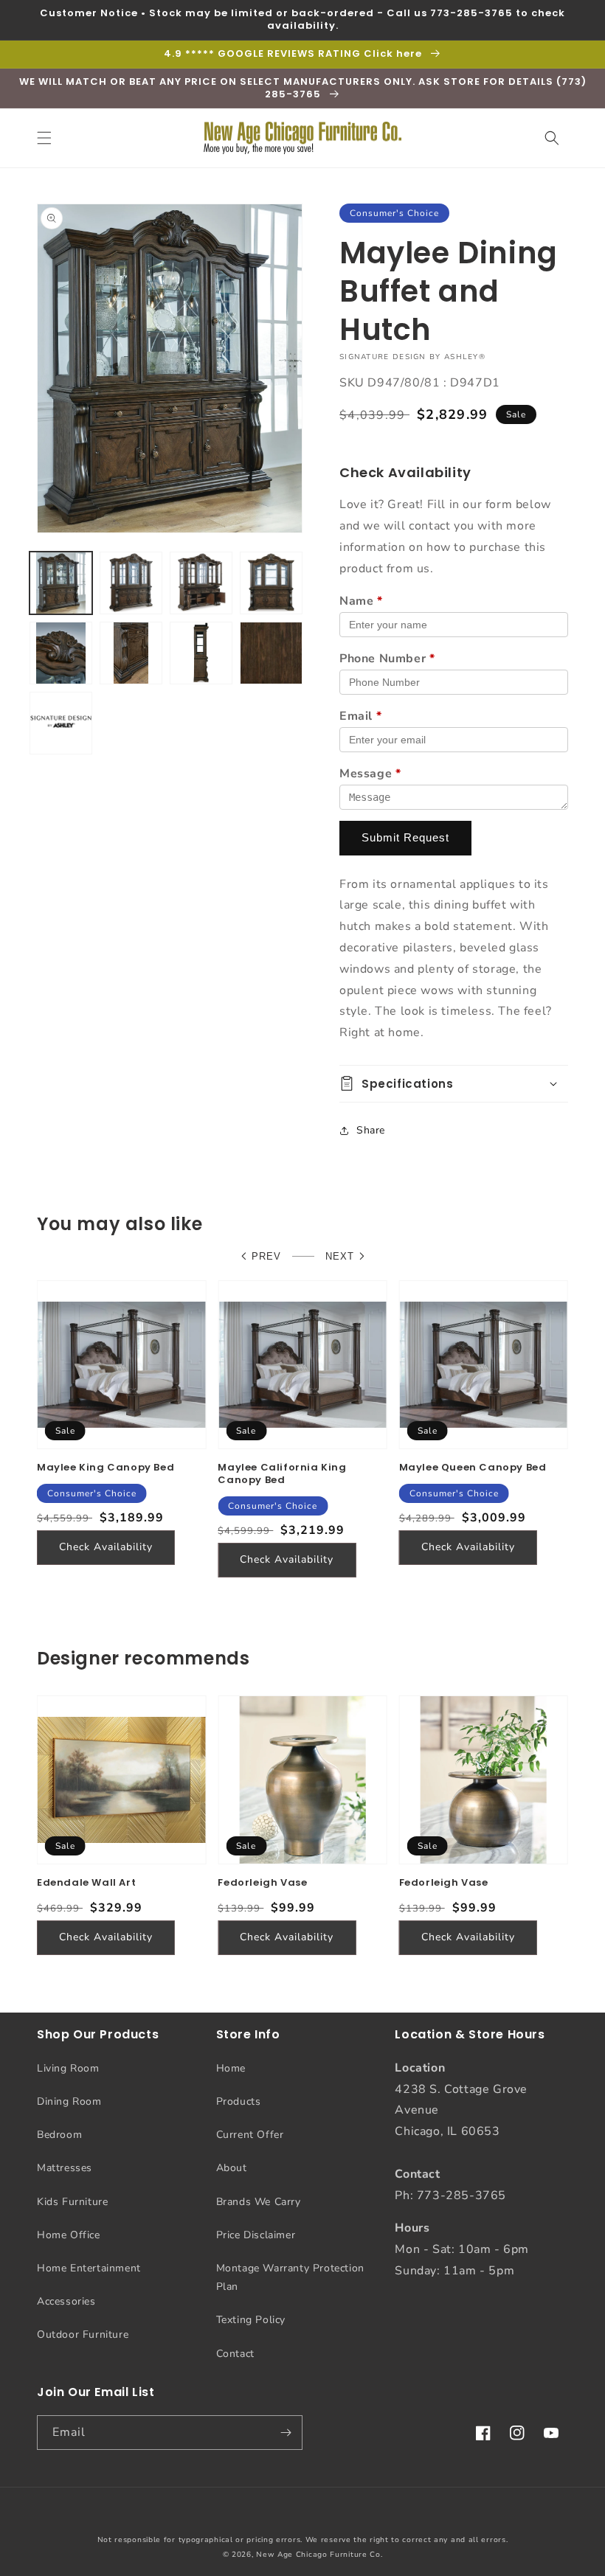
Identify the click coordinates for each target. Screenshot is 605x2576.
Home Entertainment (89, 2268)
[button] (44, 138)
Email (360, 716)
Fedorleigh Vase (262, 1883)
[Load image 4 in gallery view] (271, 583)
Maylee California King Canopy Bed (282, 1474)
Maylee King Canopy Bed (106, 1468)
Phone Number (387, 659)
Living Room (68, 2068)
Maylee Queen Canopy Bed (473, 1468)
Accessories (66, 2301)
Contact (235, 2354)
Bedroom (59, 2135)
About (232, 2168)
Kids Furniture (72, 2202)
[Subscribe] (286, 2433)
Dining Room (69, 2101)
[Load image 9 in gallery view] (61, 723)
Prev (266, 1256)
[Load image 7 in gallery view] (201, 653)
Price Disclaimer (256, 2235)
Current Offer (250, 2135)
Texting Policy (251, 2320)
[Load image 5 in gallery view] (61, 653)
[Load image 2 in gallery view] (131, 583)
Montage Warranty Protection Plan (290, 2277)
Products (239, 2101)
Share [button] (371, 1130)
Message (370, 774)
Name (361, 601)
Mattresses (65, 2168)
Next (340, 1256)
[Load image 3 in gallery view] (201, 583)
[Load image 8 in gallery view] (271, 653)
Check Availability (106, 1547)
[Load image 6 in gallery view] (131, 653)
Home (231, 2068)
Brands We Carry (259, 2202)
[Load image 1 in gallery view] (61, 583)
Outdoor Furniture (83, 2334)
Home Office (69, 2235)
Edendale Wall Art (86, 1883)
